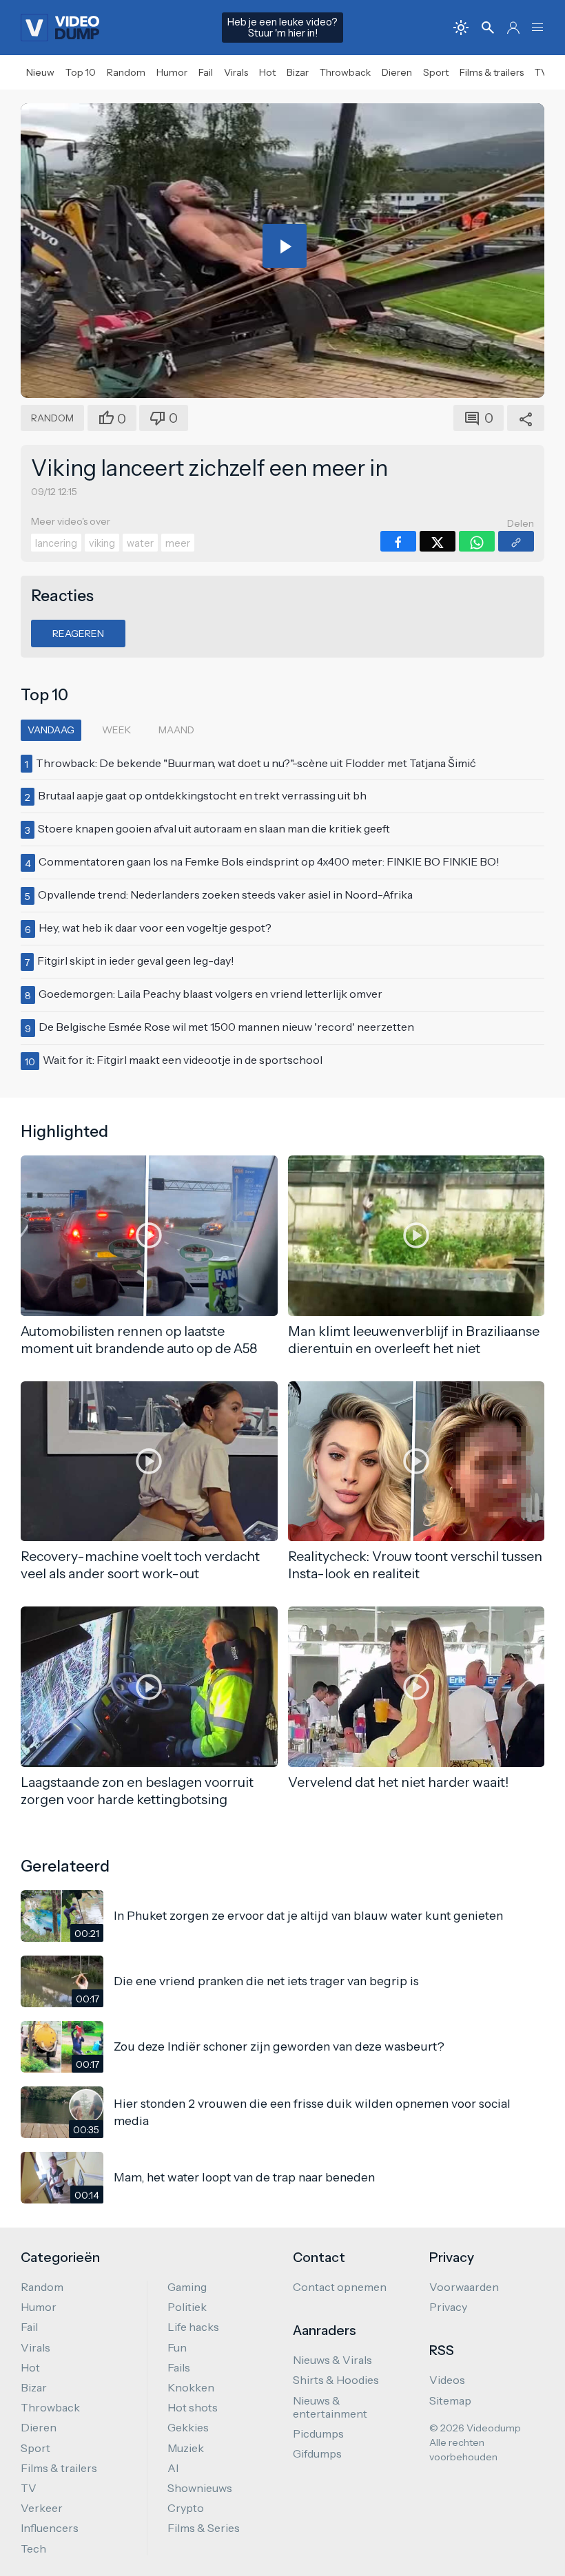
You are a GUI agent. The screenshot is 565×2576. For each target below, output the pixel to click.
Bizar (298, 72)
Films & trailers (492, 72)
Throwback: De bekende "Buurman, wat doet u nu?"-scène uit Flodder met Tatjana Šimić (256, 763)
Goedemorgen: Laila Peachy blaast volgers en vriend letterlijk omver (210, 994)
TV (541, 72)
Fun (177, 2347)
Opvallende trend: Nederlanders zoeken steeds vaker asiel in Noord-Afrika (225, 894)
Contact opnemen (340, 2287)
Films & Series (204, 2528)
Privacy (448, 2307)
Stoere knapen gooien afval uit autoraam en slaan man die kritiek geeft (214, 828)
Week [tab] (116, 730)
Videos (447, 2380)
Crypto (186, 2508)
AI (173, 2468)
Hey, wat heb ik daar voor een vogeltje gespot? (155, 928)
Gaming (187, 2287)
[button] (537, 28)
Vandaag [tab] (51, 730)
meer (178, 543)
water (140, 543)
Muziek (186, 2448)
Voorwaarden (464, 2287)
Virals (236, 72)
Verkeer (42, 2508)
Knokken (191, 2387)
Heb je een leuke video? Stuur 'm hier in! (282, 28)
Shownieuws (200, 2488)
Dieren (397, 72)
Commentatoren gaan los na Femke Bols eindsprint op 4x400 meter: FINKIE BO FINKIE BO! (269, 861)
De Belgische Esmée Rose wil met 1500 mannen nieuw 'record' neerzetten (226, 1027)
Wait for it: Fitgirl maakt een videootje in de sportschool (183, 1060)
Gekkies (188, 2427)
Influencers (50, 2528)
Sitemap (450, 2400)
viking (102, 543)
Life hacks (193, 2327)
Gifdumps (317, 2453)
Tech (33, 2548)
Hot (267, 72)
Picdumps (318, 2433)
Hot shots (193, 2407)
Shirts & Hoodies (336, 2380)
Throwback (345, 72)
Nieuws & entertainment (330, 2407)
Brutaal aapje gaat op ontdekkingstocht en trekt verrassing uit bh (202, 795)
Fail (206, 72)
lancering (56, 543)
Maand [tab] (176, 730)
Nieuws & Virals (332, 2360)
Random (126, 72)
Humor (172, 72)
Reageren (78, 633)
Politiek (187, 2307)
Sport (436, 72)
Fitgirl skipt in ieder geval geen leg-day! (136, 961)
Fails (179, 2367)
